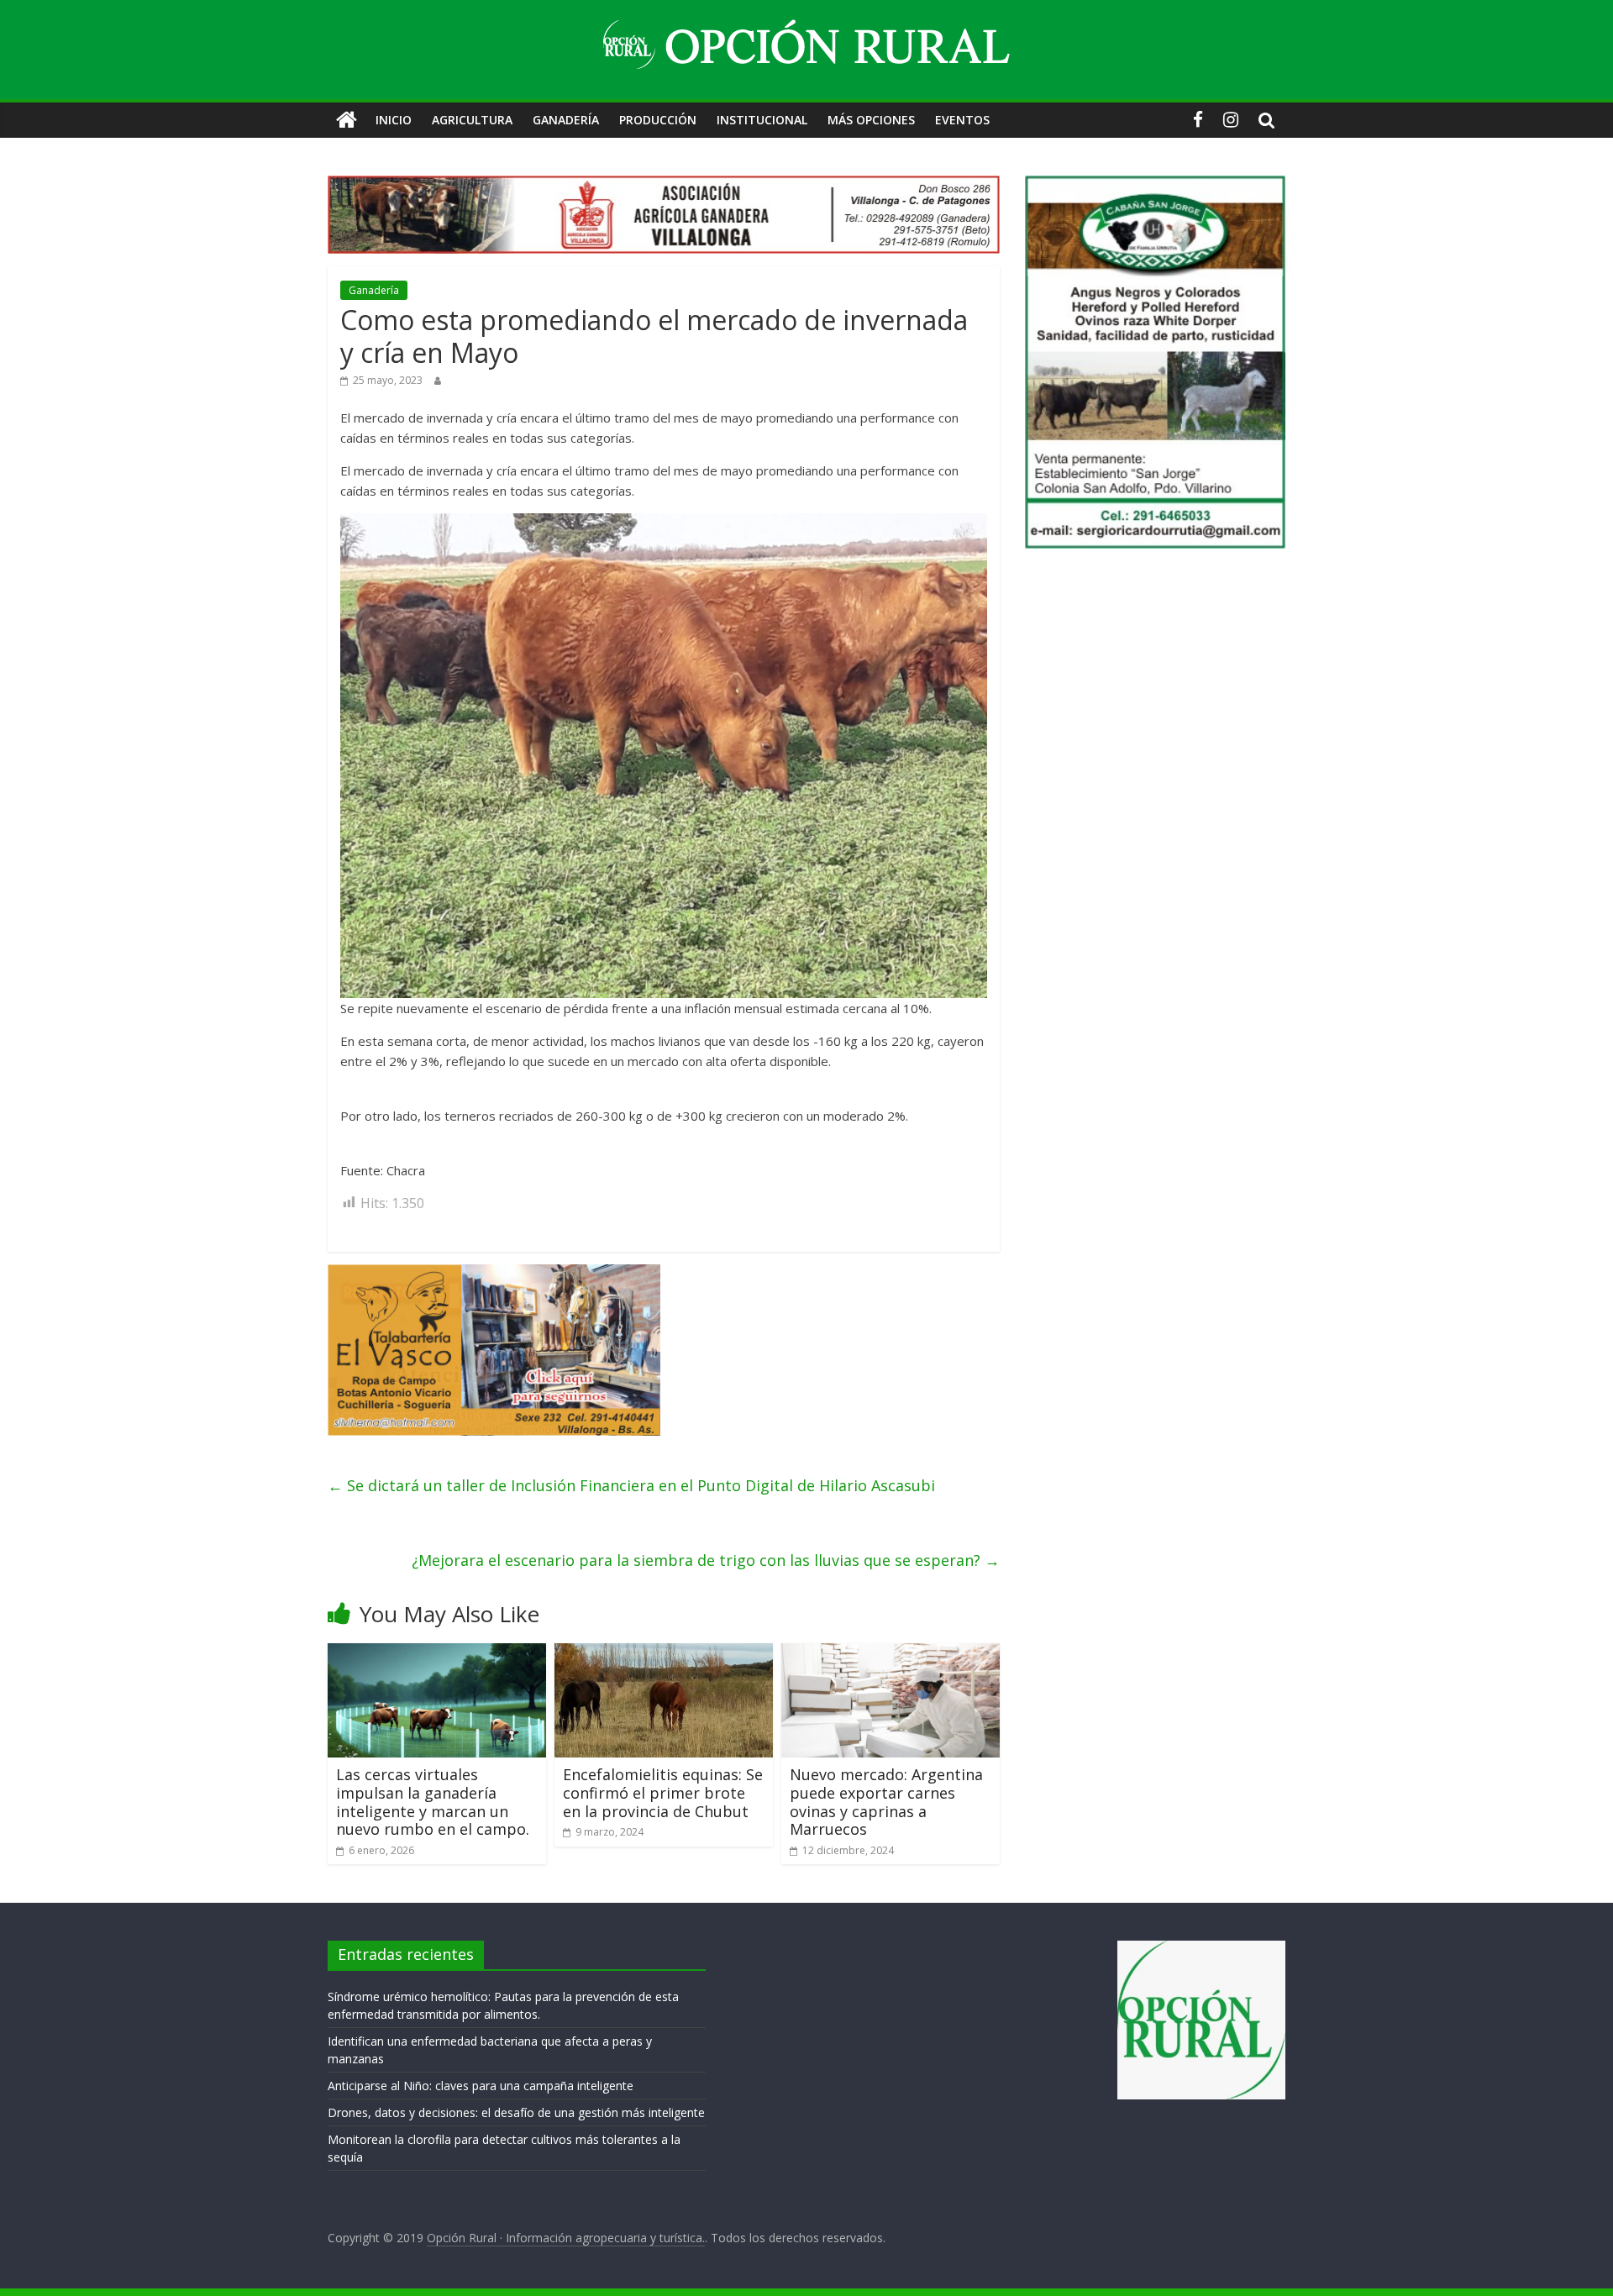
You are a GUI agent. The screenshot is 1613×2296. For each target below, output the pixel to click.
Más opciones (871, 120)
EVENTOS (962, 120)
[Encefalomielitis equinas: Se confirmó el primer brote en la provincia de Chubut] (664, 1653)
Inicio (394, 120)
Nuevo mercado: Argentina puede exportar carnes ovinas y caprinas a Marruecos (886, 1802)
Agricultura (472, 120)
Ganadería (566, 120)
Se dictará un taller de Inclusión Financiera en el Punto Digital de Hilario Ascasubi (631, 1485)
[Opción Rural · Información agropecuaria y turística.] (347, 120)
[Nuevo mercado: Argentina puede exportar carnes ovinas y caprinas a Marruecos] (891, 1653)
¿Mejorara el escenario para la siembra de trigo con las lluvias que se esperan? (706, 1560)
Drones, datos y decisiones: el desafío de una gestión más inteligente (516, 2112)
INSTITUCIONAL (762, 120)
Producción (658, 120)
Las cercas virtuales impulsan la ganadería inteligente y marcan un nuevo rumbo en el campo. (433, 1802)
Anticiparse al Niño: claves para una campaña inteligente (481, 2086)
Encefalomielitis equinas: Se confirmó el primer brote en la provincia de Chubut (663, 1792)
